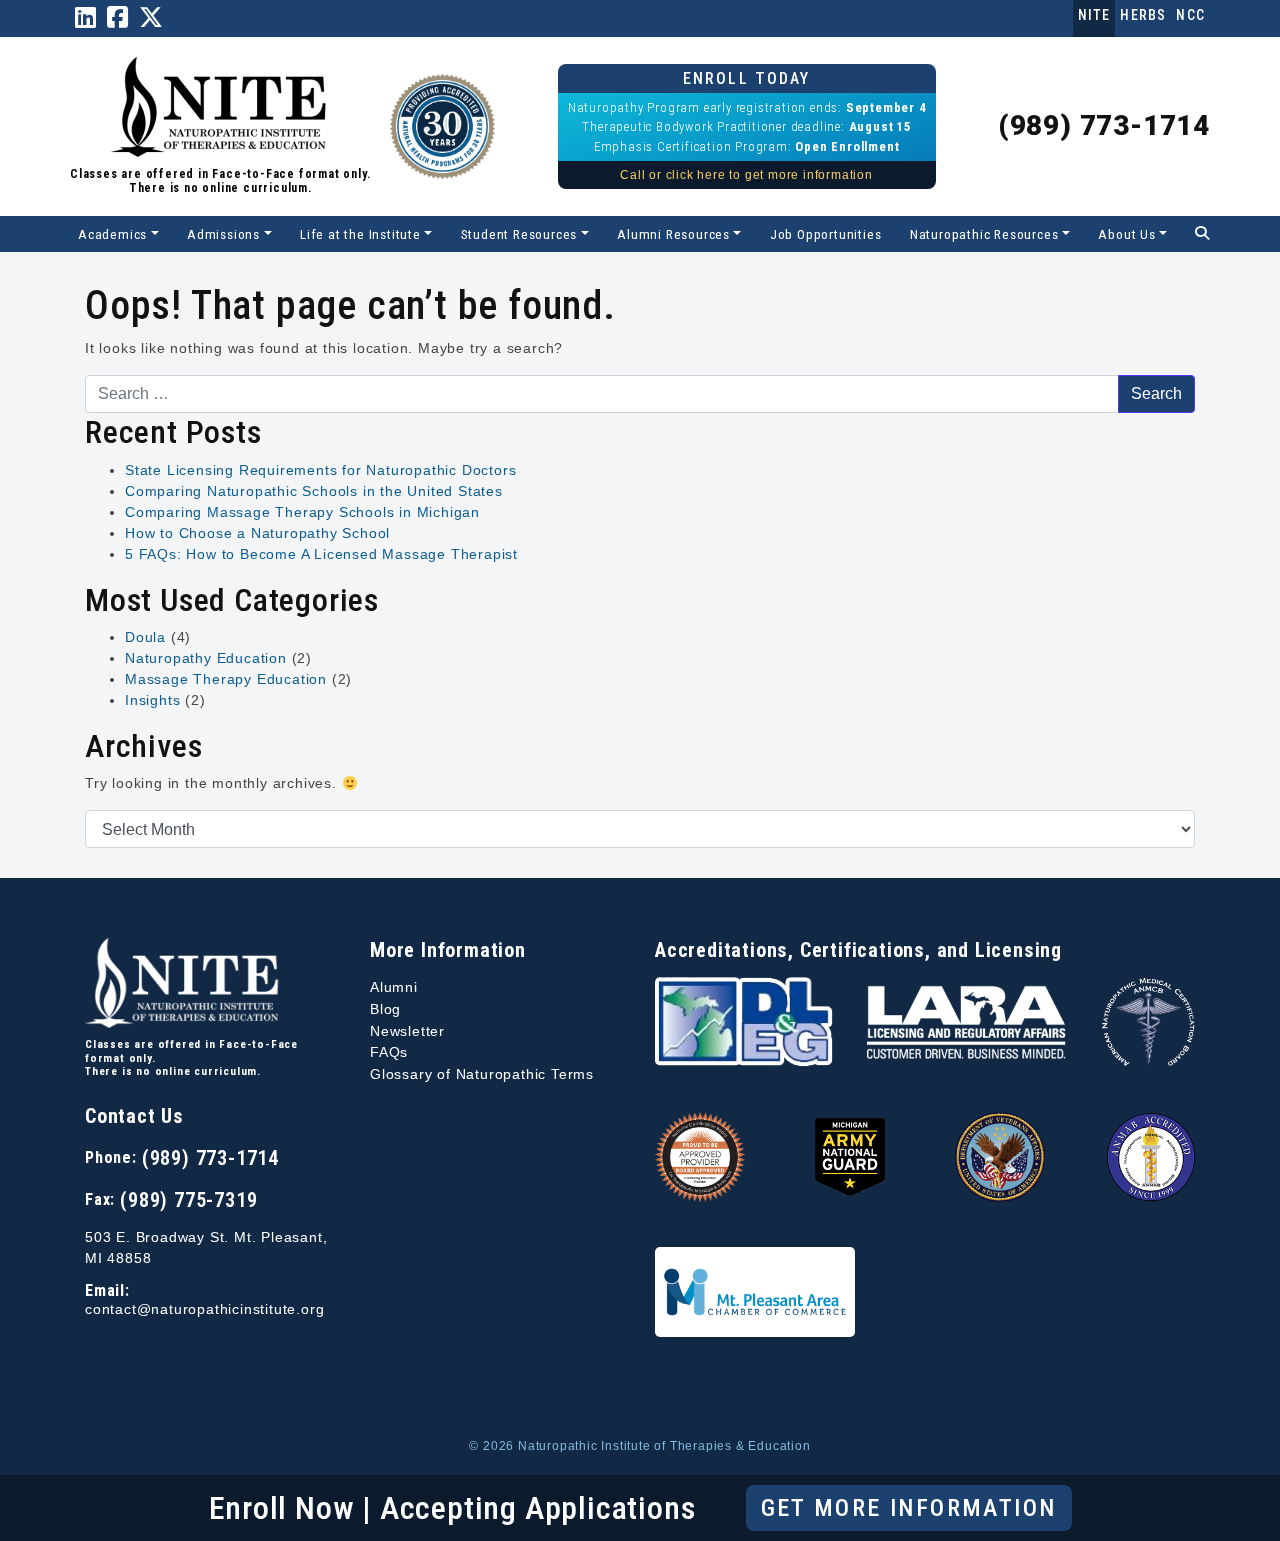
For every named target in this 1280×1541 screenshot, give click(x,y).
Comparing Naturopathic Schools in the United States (314, 491)
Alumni (394, 987)
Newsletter (407, 1031)
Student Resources (519, 234)
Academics (112, 234)
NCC (1190, 15)
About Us (1126, 234)
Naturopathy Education (206, 658)
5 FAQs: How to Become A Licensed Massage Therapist (321, 554)
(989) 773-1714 (1104, 125)
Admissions (223, 234)
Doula (145, 637)
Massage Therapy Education (226, 679)
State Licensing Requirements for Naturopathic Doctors (320, 470)
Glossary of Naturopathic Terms (482, 1074)
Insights (152, 700)
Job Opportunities (826, 234)
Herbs (1143, 15)
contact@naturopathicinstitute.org (204, 1309)
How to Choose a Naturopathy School (257, 533)
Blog (385, 1009)
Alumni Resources (673, 234)
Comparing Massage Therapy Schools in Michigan (302, 512)
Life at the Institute (360, 234)
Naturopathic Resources (984, 234)
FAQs (389, 1052)
